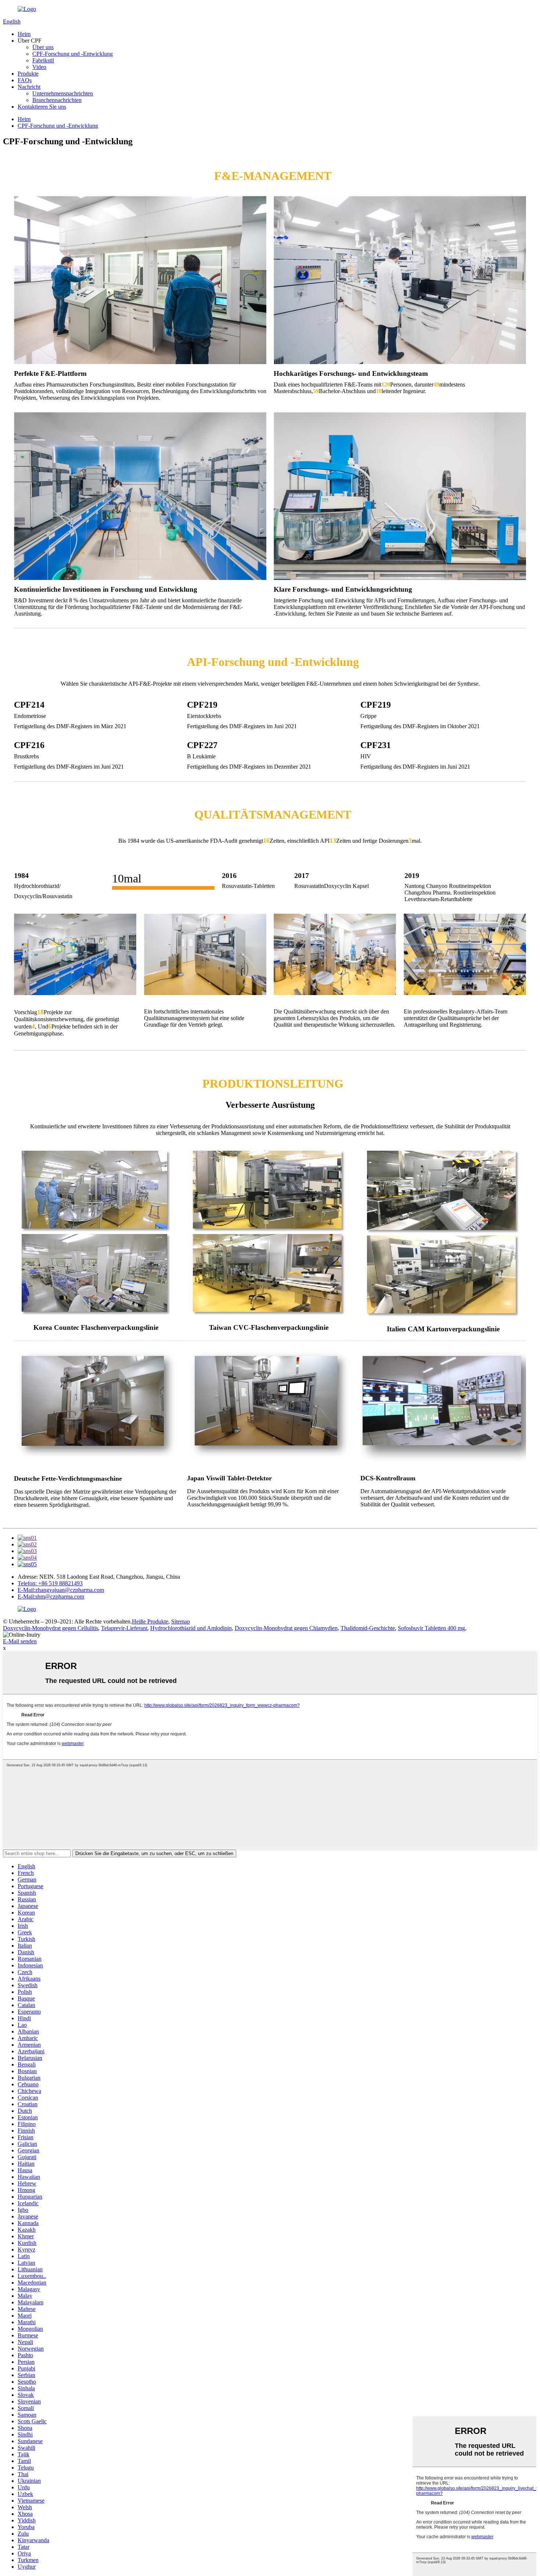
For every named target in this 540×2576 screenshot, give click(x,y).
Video (39, 67)
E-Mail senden (20, 1641)
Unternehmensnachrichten (63, 93)
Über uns (43, 47)
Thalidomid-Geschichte (368, 1628)
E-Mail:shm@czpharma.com (51, 1597)
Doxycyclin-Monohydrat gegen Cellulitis (51, 1628)
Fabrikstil (43, 60)
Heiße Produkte (150, 1621)
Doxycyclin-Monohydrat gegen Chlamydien (286, 1628)
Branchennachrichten (57, 100)
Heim (24, 34)
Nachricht (29, 87)
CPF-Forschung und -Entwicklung (73, 54)
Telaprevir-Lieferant (124, 1628)
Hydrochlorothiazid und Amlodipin (191, 1628)
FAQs (25, 80)
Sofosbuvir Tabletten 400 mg (431, 1628)
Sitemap (181, 1621)
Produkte (28, 74)
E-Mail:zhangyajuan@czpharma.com (61, 1590)
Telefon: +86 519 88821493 (50, 1583)
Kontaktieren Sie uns (42, 107)
